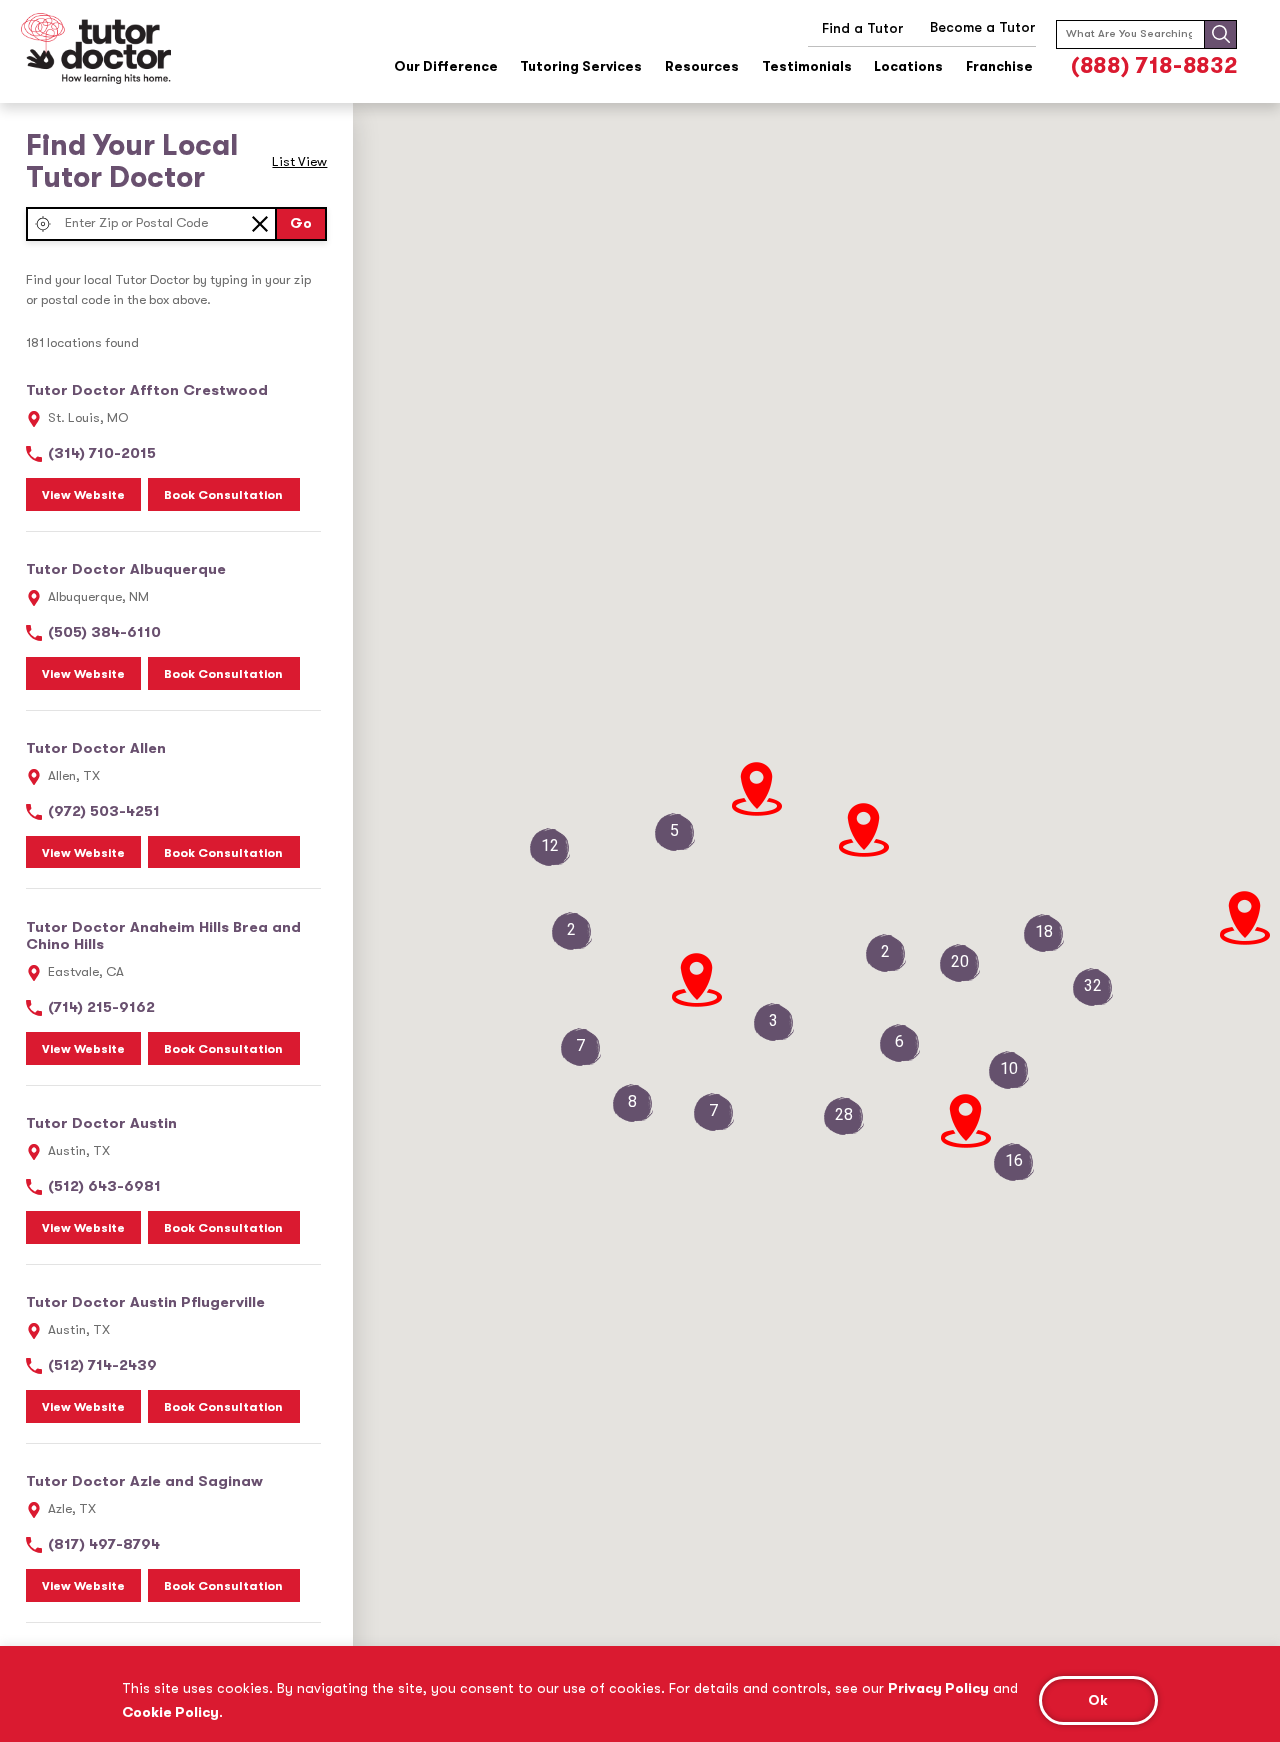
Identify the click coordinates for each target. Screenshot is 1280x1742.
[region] (640, 1694)
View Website (83, 495)
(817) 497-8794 (104, 1544)
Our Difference (446, 67)
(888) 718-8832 (1154, 65)
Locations (908, 67)
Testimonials (807, 67)
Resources (702, 67)
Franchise (999, 67)
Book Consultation (223, 495)
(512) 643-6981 (104, 1186)
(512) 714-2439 (102, 1365)
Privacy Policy (938, 1688)
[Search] (1220, 34)
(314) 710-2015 (102, 453)
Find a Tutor (863, 28)
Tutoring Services (581, 67)
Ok (1098, 1700)
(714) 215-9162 (101, 1007)
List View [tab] (299, 161)
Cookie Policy (170, 1712)
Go (301, 223)
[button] (44, 224)
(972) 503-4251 (104, 811)
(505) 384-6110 (104, 632)
